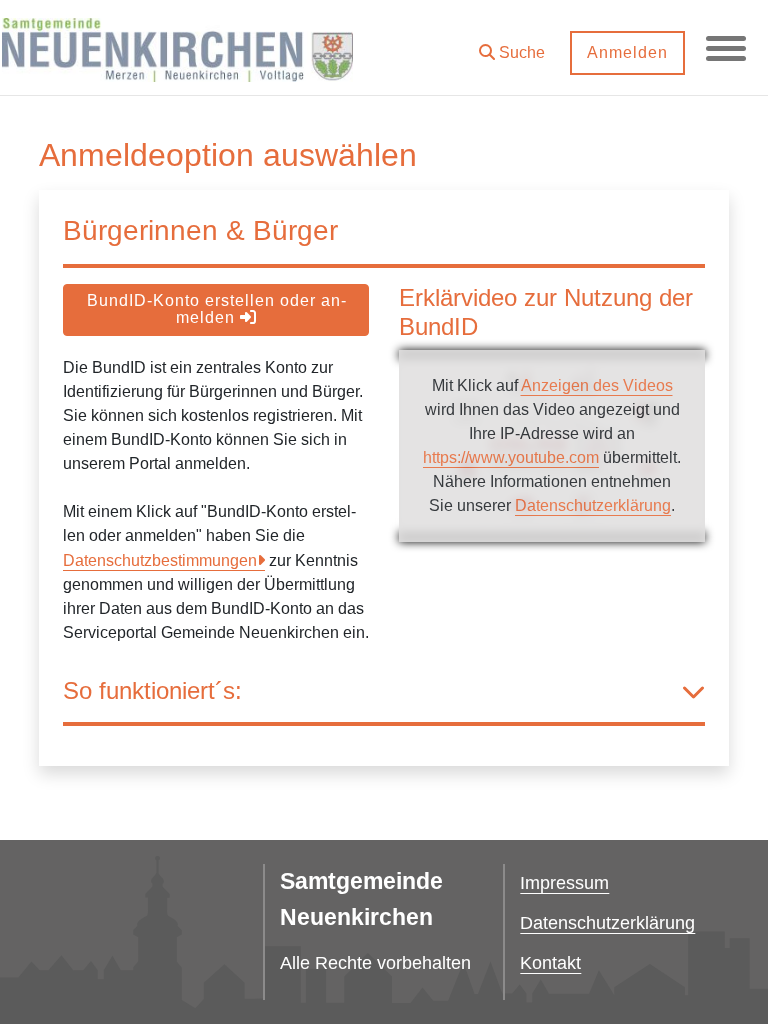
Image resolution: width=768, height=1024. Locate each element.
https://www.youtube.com (511, 457)
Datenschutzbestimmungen (160, 560)
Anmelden (627, 52)
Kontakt (550, 963)
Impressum (564, 883)
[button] (512, 45)
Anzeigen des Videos (597, 385)
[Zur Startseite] (177, 48)
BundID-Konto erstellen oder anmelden (216, 309)
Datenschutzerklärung (593, 505)
